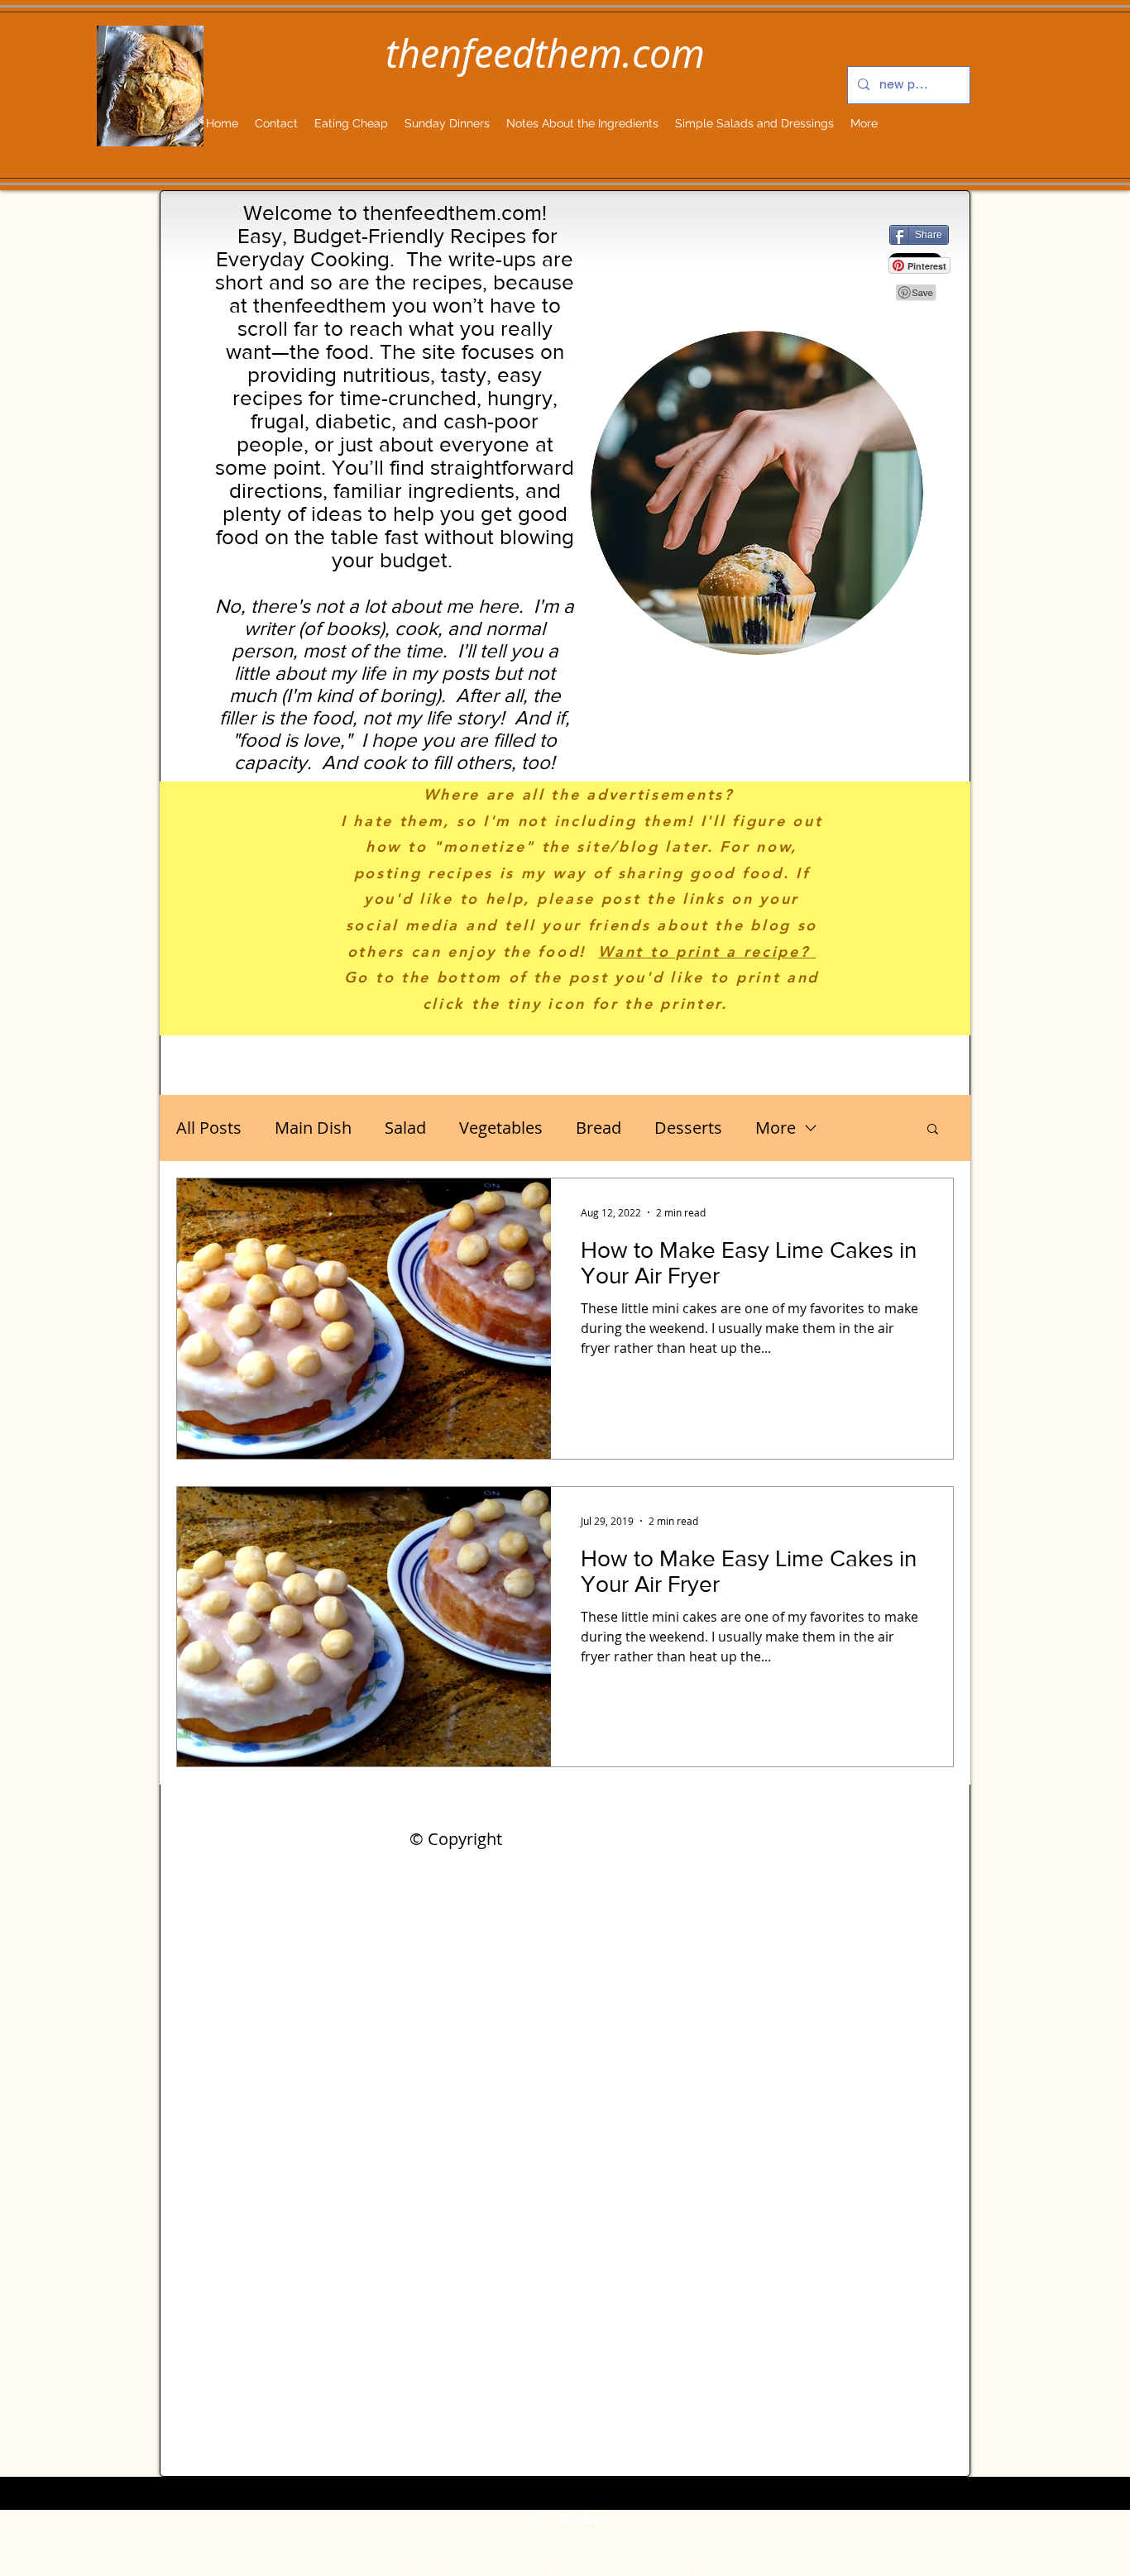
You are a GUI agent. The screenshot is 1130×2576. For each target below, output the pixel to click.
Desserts (688, 1128)
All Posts (209, 1128)
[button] (933, 1130)
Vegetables (501, 1128)
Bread (599, 1128)
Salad (405, 1128)
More (776, 1128)
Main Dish (313, 1128)
